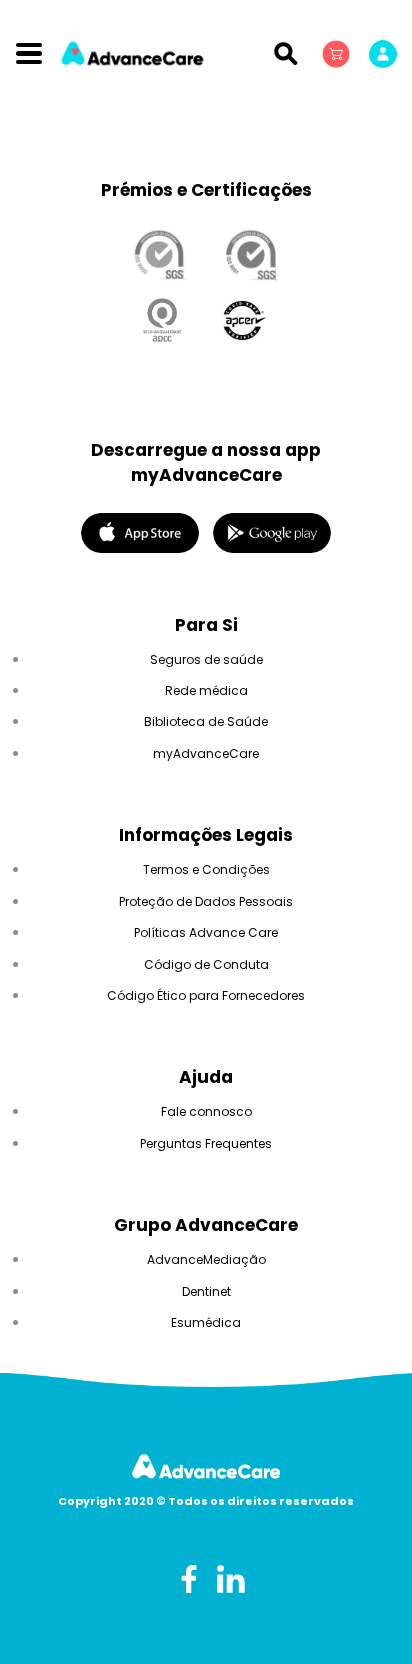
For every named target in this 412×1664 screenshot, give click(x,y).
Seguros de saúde (206, 659)
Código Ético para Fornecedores (206, 995)
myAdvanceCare (206, 753)
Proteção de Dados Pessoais (206, 901)
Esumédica (206, 1322)
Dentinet (206, 1291)
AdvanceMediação (206, 1259)
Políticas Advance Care (206, 932)
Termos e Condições (206, 869)
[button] (338, 53)
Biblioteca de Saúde (206, 721)
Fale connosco (206, 1111)
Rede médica (206, 690)
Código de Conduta (206, 964)
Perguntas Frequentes (206, 1143)
